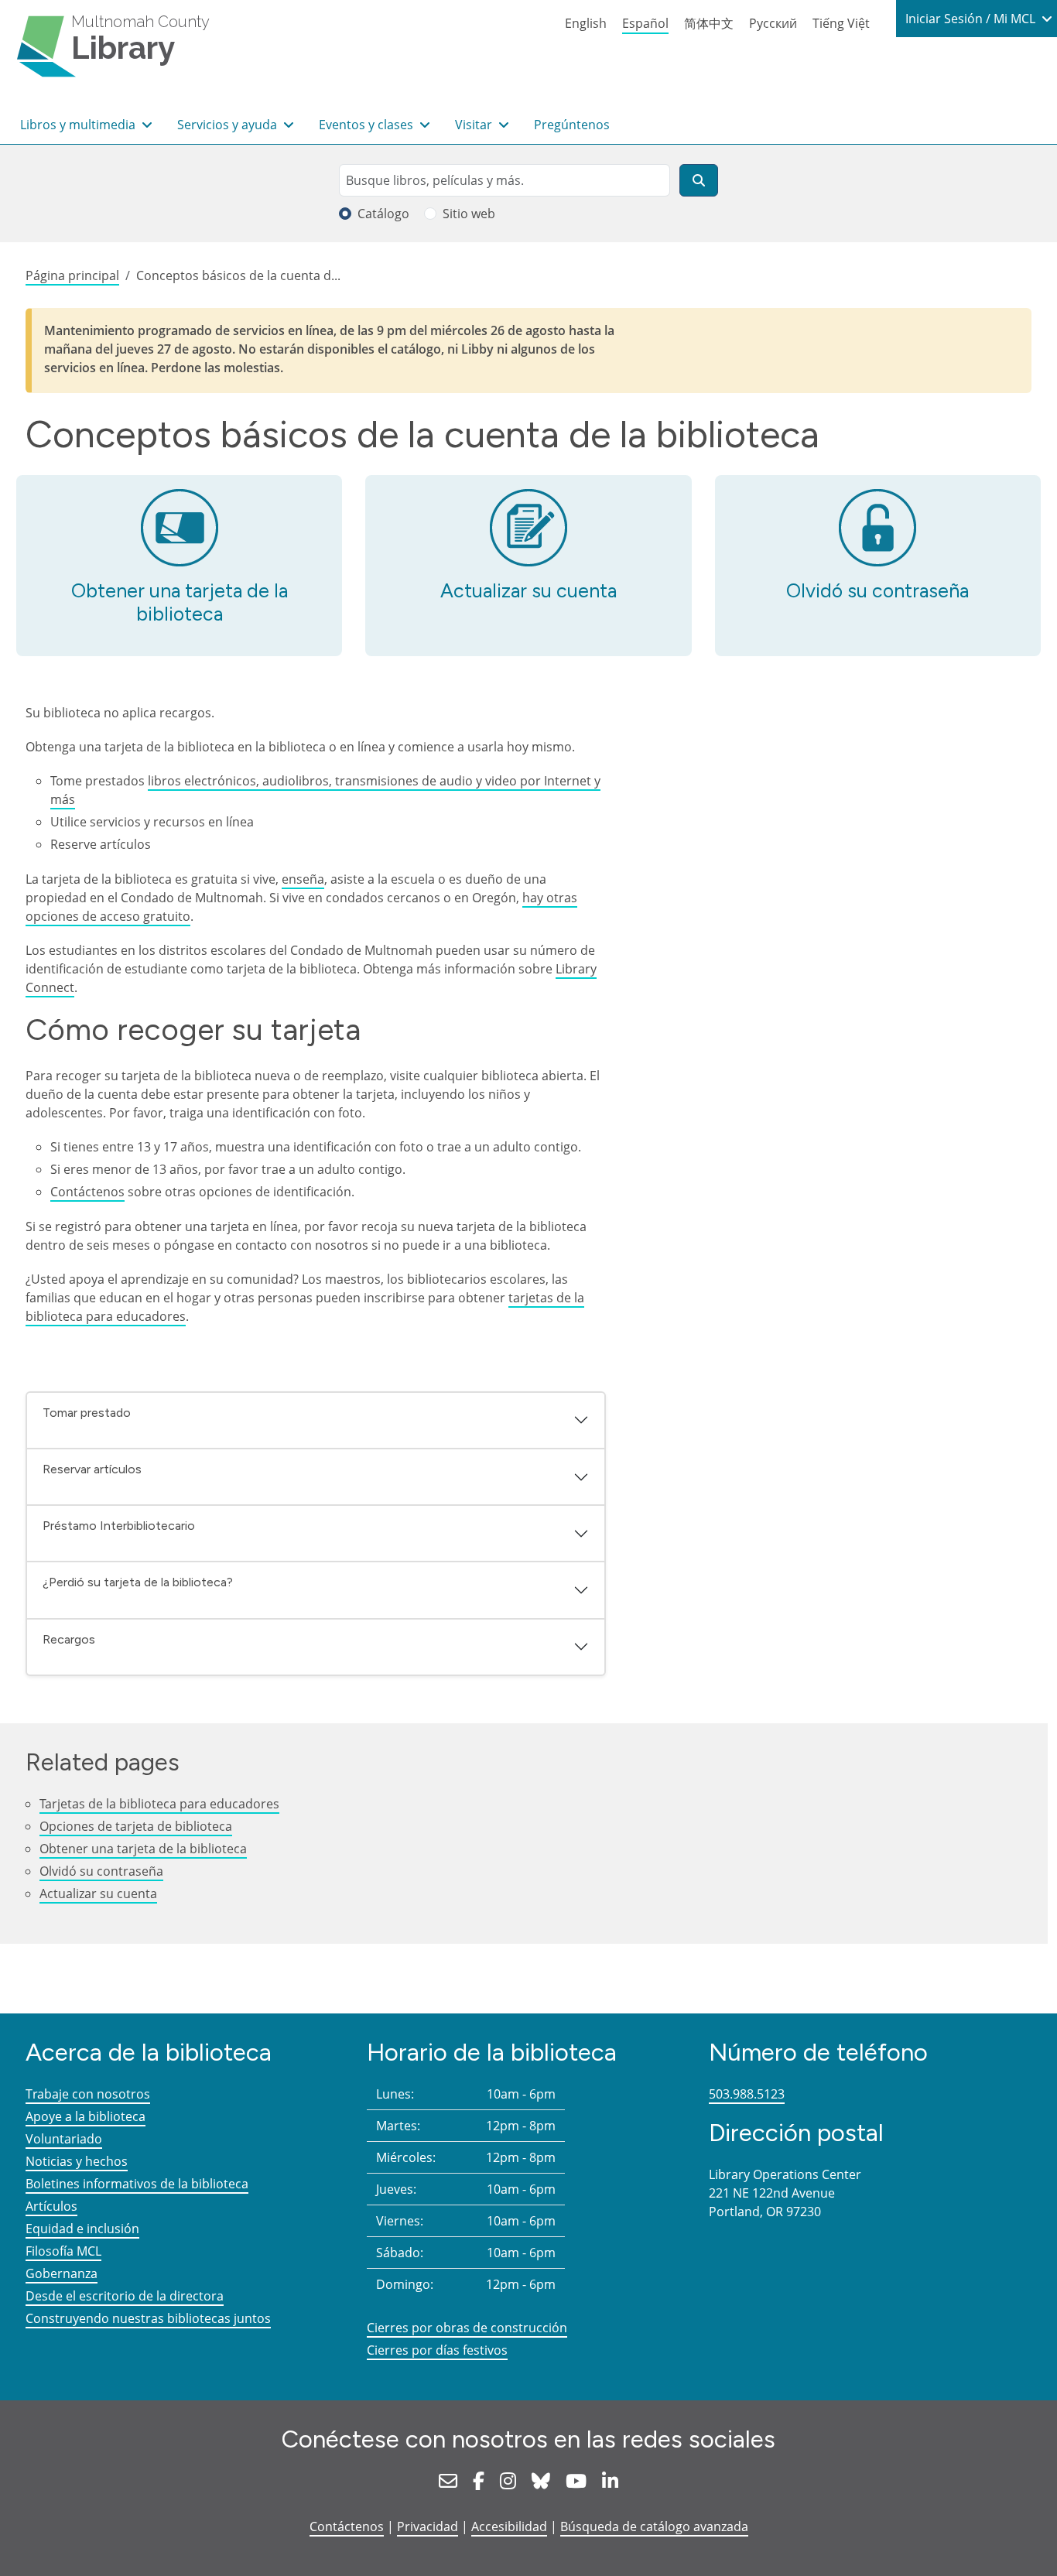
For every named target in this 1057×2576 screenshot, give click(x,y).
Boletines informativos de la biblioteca (137, 2184)
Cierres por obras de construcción (467, 2328)
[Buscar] (699, 180)
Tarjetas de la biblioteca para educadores (159, 1804)
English (586, 23)
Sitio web (469, 214)
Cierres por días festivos (437, 2350)
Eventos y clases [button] (368, 125)
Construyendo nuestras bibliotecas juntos (148, 2318)
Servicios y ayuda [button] (229, 125)
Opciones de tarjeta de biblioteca (136, 1826)
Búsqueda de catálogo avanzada (654, 2526)
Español (645, 23)
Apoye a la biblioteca (86, 2116)
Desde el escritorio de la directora (125, 2296)
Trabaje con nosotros (88, 2094)
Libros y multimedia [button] (79, 125)
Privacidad (428, 2526)
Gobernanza (62, 2273)
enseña (303, 879)
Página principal (72, 275)
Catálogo (383, 214)
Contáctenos (87, 1192)
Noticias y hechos (77, 2161)
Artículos (51, 2206)
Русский (773, 23)
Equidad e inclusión (82, 2229)
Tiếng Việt (841, 23)
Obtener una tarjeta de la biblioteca (180, 602)
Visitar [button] (475, 125)
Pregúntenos (572, 125)
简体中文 (709, 23)
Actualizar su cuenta (528, 590)
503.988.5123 (747, 2094)
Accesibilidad (509, 2526)
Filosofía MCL (63, 2251)
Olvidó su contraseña (877, 590)
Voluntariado (64, 2139)
